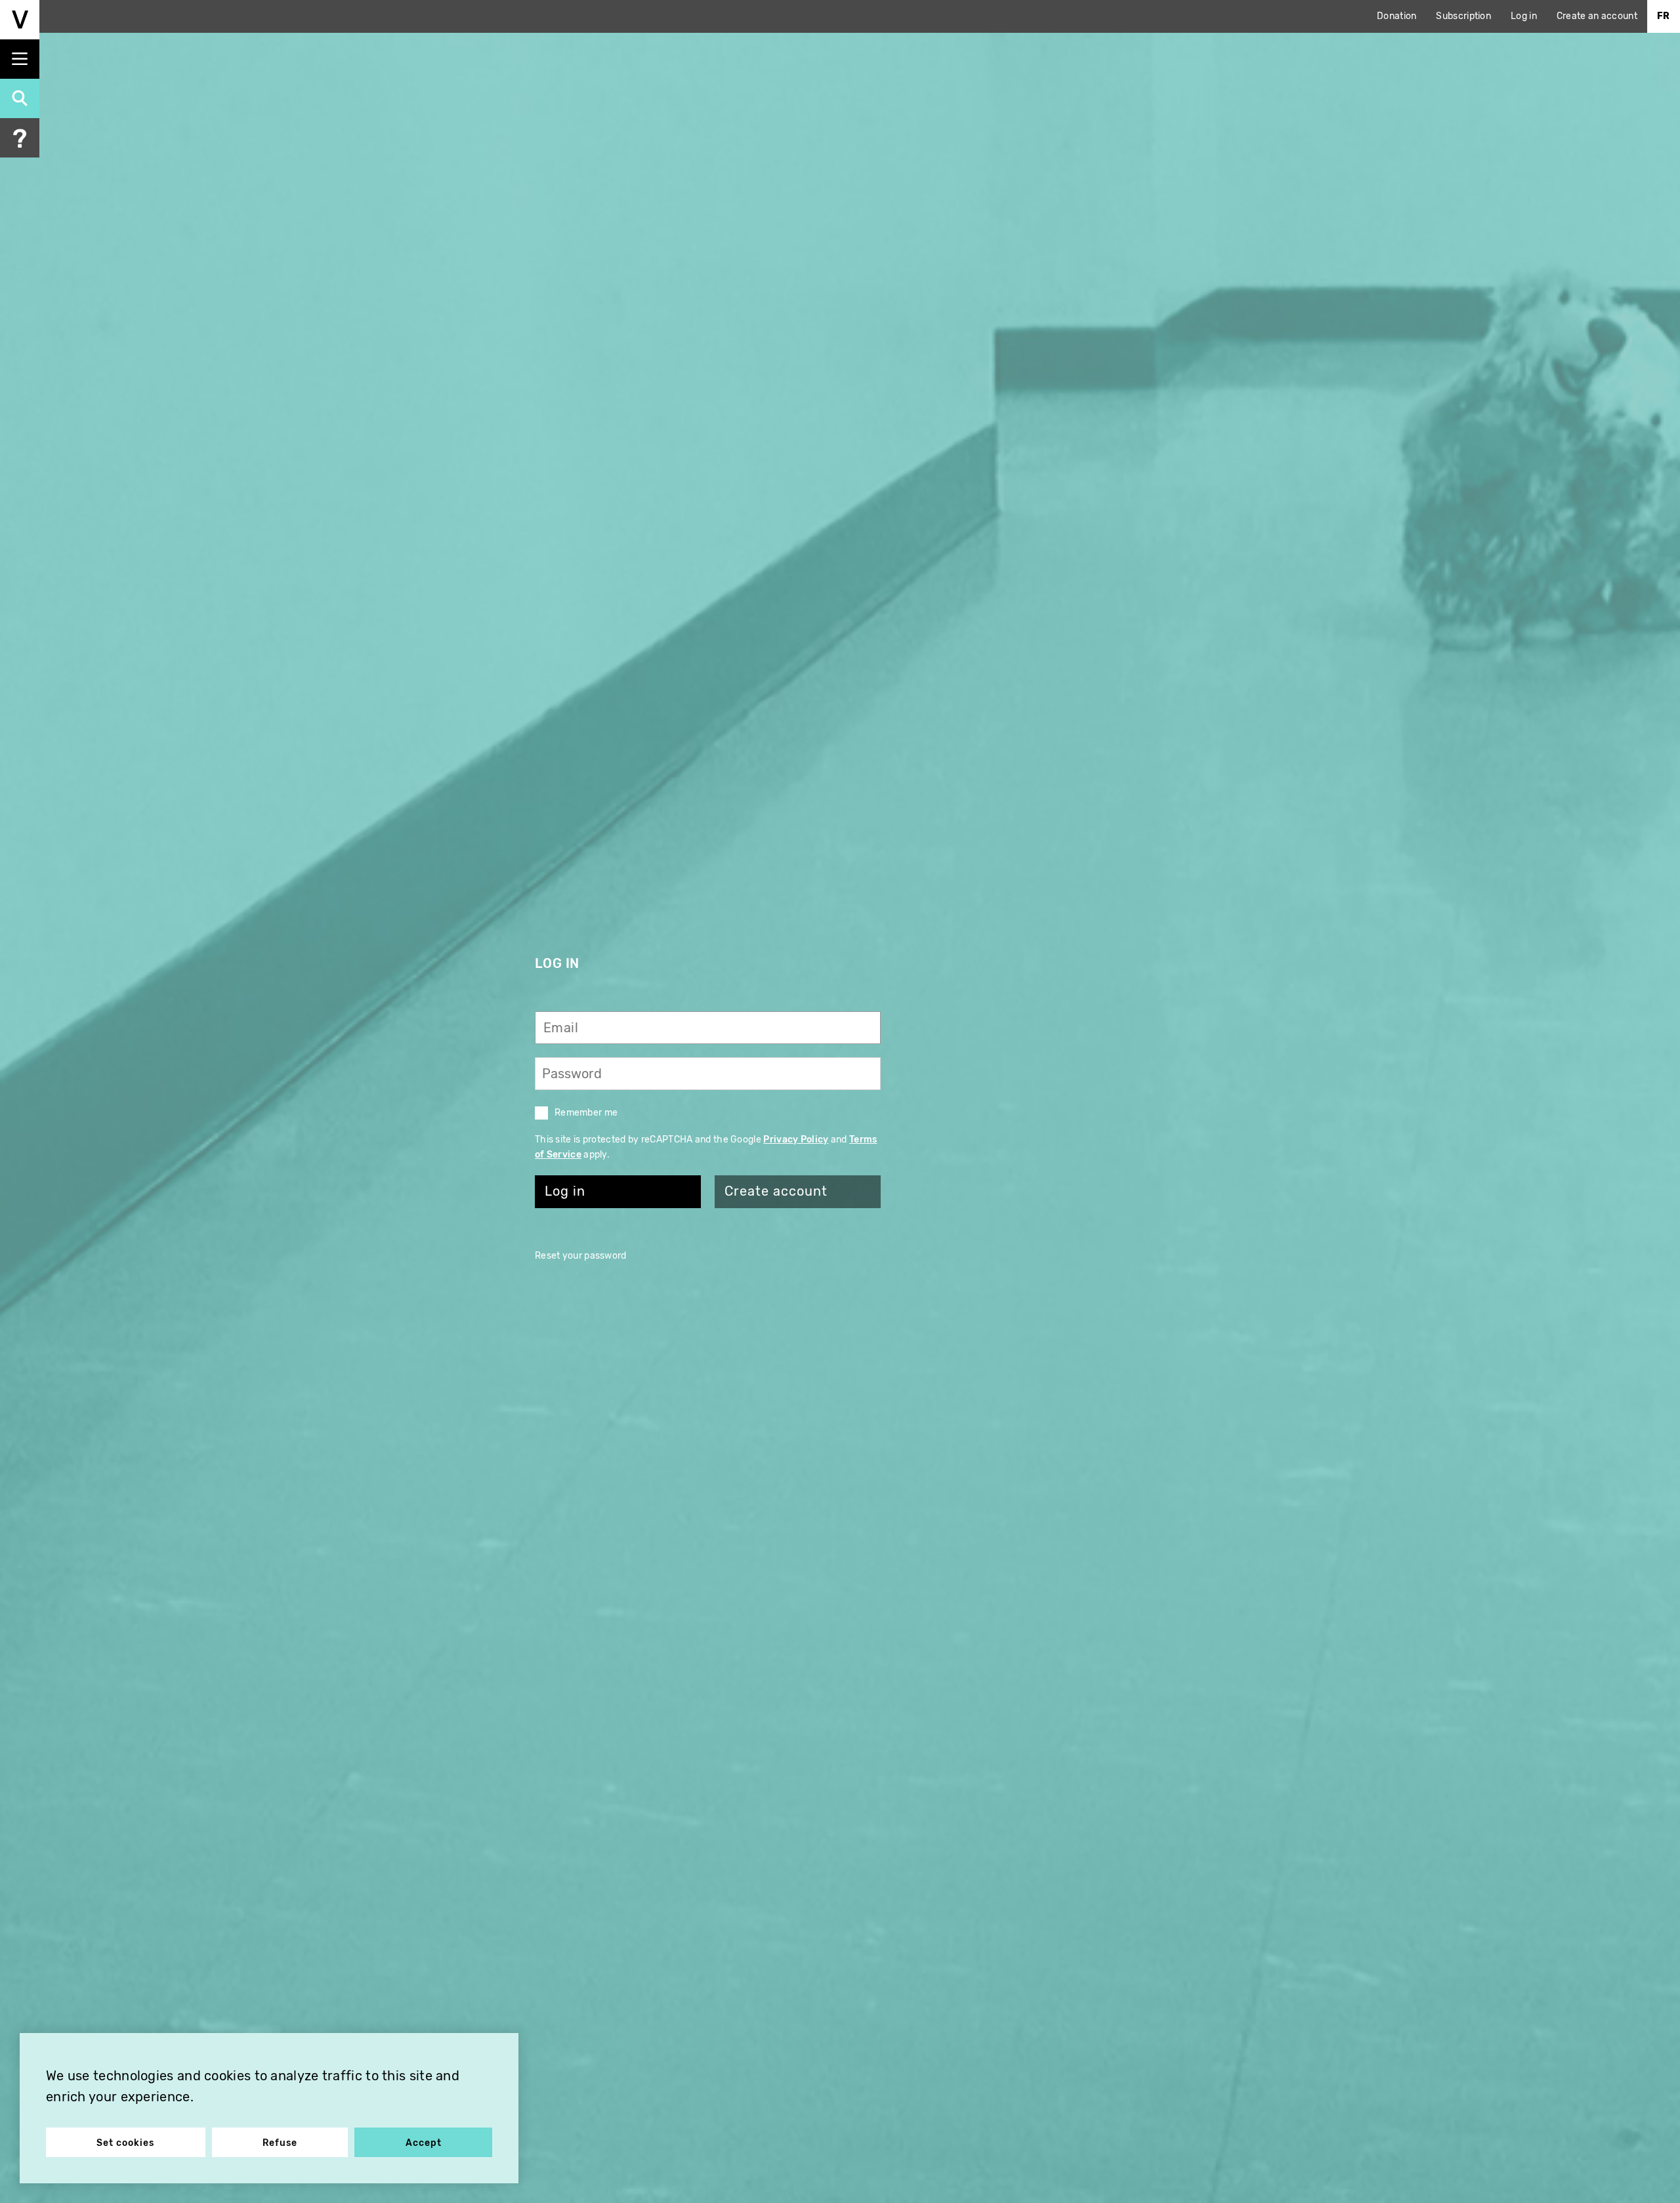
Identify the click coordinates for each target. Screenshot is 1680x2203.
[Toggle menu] (20, 59)
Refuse (280, 2143)
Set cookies (125, 2143)
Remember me (586, 1113)
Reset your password (581, 1256)
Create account (776, 1191)
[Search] (20, 98)
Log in (1524, 16)
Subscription (1463, 16)
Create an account (1597, 16)
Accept (424, 2143)
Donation (1396, 16)
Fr (1664, 16)
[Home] (20, 20)
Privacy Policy (796, 1140)
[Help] (20, 138)
